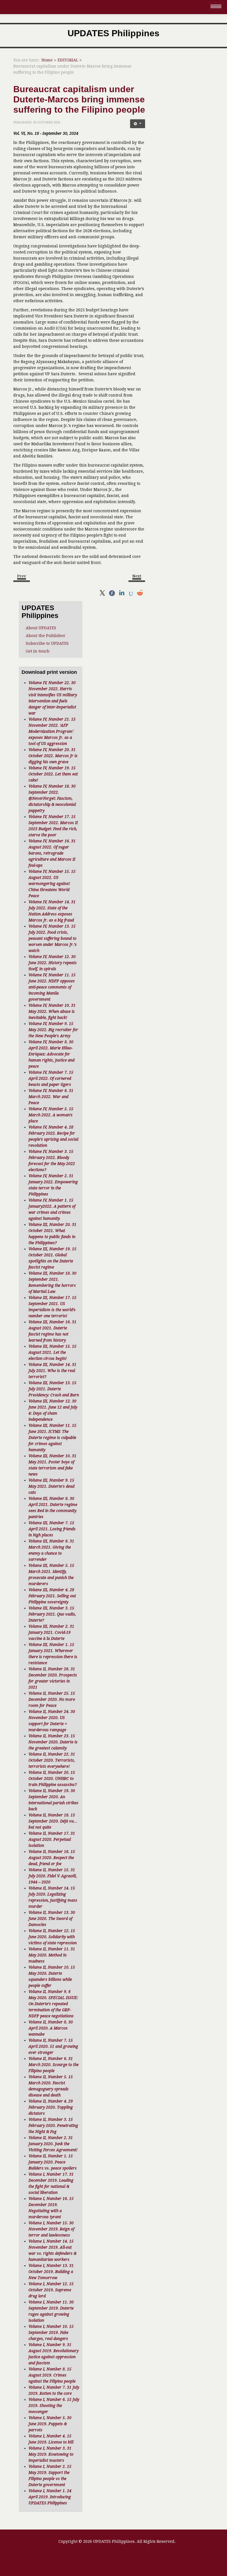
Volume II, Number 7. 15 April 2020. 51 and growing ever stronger (53, 2046)
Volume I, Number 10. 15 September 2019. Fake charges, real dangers (51, 2332)
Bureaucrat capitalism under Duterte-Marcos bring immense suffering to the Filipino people (79, 99)
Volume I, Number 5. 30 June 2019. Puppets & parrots (50, 2424)
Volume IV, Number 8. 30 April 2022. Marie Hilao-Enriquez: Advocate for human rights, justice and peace (51, 1054)
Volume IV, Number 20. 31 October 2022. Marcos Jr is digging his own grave (53, 756)
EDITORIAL (68, 60)
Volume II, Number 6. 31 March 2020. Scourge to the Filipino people (54, 2065)
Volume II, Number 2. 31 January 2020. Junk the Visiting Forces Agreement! (53, 2144)
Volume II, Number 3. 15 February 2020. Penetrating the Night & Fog (53, 2125)
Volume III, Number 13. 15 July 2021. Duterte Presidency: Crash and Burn (54, 1389)
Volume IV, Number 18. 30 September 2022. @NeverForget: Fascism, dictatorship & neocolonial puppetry (52, 798)
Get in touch (38, 651)
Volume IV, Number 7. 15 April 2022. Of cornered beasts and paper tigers (51, 1078)
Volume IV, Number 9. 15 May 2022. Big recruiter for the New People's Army (53, 1030)
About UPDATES (41, 628)
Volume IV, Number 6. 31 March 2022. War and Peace (51, 1097)
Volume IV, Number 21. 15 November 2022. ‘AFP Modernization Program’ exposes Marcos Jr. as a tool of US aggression (52, 731)
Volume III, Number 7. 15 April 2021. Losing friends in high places (52, 1529)
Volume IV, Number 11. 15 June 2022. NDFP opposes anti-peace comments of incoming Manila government (52, 987)
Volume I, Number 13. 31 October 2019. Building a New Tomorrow (51, 2272)
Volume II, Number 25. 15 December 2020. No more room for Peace (52, 1699)
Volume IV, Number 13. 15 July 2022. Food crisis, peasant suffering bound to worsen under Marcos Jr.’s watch (53, 938)
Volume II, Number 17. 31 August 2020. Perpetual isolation (52, 1839)
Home (47, 60)
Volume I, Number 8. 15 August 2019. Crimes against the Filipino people (52, 2375)
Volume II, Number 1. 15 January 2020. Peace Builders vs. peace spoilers (53, 2162)
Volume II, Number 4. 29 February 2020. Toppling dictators (51, 2107)
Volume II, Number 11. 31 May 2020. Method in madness (52, 1955)
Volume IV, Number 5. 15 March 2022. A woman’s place (51, 1115)
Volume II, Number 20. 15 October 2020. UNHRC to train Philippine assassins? (53, 1778)
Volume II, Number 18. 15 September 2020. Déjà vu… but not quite (53, 1821)
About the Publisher (46, 636)
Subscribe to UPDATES (47, 643)
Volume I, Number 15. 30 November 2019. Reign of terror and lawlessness (51, 2229)
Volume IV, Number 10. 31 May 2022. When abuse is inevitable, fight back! (52, 1011)
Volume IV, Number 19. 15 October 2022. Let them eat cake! (53, 774)
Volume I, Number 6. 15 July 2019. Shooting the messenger (54, 2406)
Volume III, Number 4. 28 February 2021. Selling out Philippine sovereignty (52, 1596)
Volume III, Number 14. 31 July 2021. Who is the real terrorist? (52, 1371)
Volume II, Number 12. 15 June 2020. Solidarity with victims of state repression (53, 1937)
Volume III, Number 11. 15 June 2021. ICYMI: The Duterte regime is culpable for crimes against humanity (52, 1438)
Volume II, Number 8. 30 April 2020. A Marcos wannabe (51, 2028)
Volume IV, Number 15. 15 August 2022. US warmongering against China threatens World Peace (52, 884)
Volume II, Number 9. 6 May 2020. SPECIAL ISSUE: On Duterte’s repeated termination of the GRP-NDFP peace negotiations (53, 2004)
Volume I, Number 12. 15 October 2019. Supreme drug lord (51, 2290)
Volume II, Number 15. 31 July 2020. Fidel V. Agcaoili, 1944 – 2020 (53, 1876)
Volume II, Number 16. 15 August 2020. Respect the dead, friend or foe (52, 1858)
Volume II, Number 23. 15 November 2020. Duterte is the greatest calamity (53, 1742)
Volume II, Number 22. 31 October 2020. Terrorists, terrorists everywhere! (52, 1760)
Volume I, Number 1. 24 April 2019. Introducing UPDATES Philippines (50, 2497)
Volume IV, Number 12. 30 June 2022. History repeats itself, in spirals (53, 963)
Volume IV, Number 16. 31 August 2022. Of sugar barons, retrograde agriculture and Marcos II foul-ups (52, 853)
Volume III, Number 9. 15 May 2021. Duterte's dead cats (51, 1486)
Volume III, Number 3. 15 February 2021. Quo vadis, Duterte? (52, 1614)
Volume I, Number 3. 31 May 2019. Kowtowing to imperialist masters (51, 2454)
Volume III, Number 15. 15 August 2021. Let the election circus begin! (52, 1352)
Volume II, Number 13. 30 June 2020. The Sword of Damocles (52, 1919)
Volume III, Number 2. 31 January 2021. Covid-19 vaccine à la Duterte (51, 1632)
